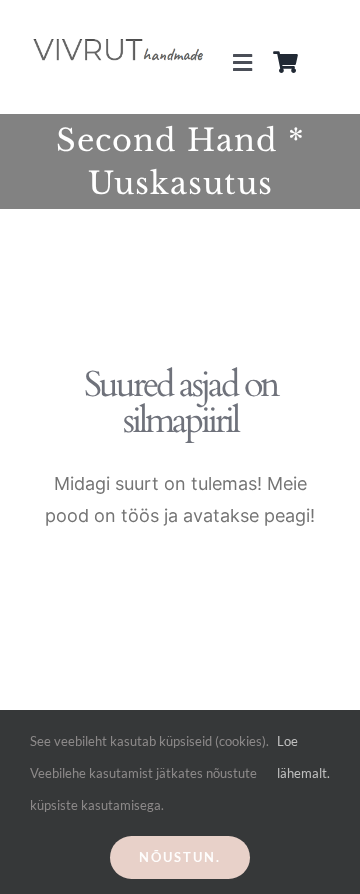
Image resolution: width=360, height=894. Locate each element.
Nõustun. (180, 857)
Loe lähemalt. (303, 757)
